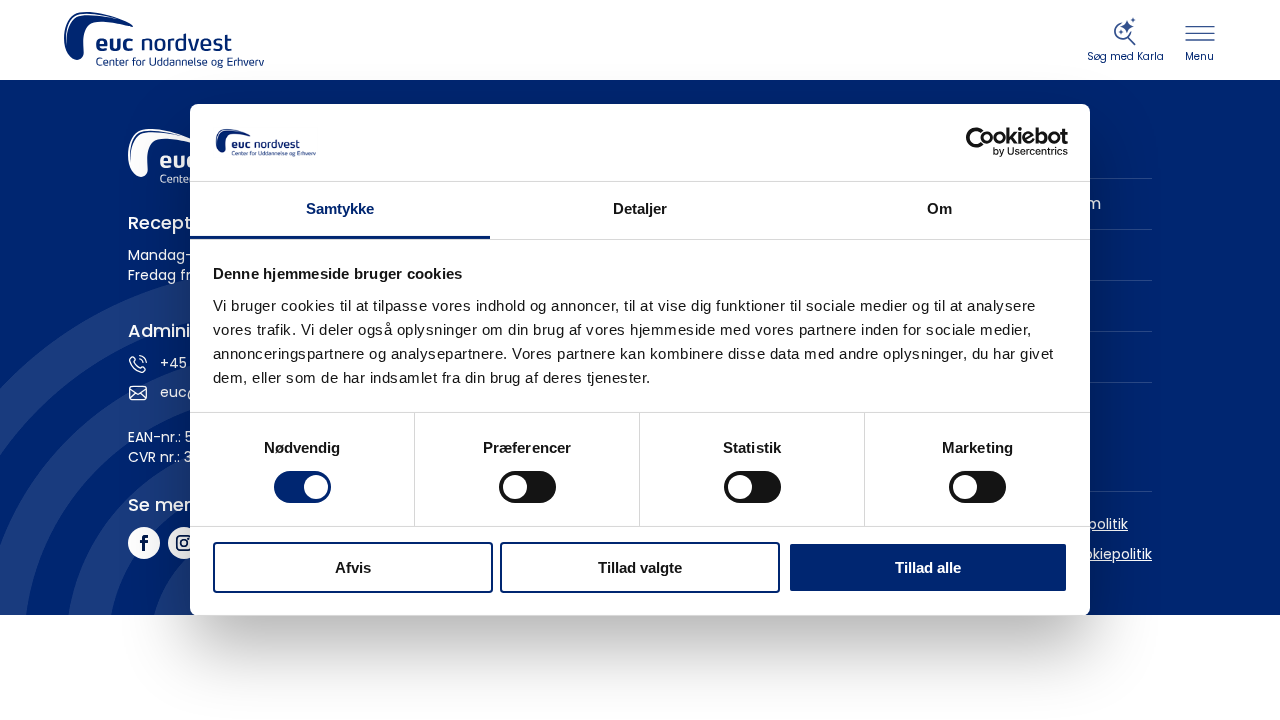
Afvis (353, 567)
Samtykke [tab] (340, 208)
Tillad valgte (640, 567)
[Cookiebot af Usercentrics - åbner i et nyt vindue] (980, 142)
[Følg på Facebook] (144, 543)
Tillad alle (928, 567)
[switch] (527, 487)
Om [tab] (939, 208)
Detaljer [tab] (640, 208)
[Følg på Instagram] (184, 543)
